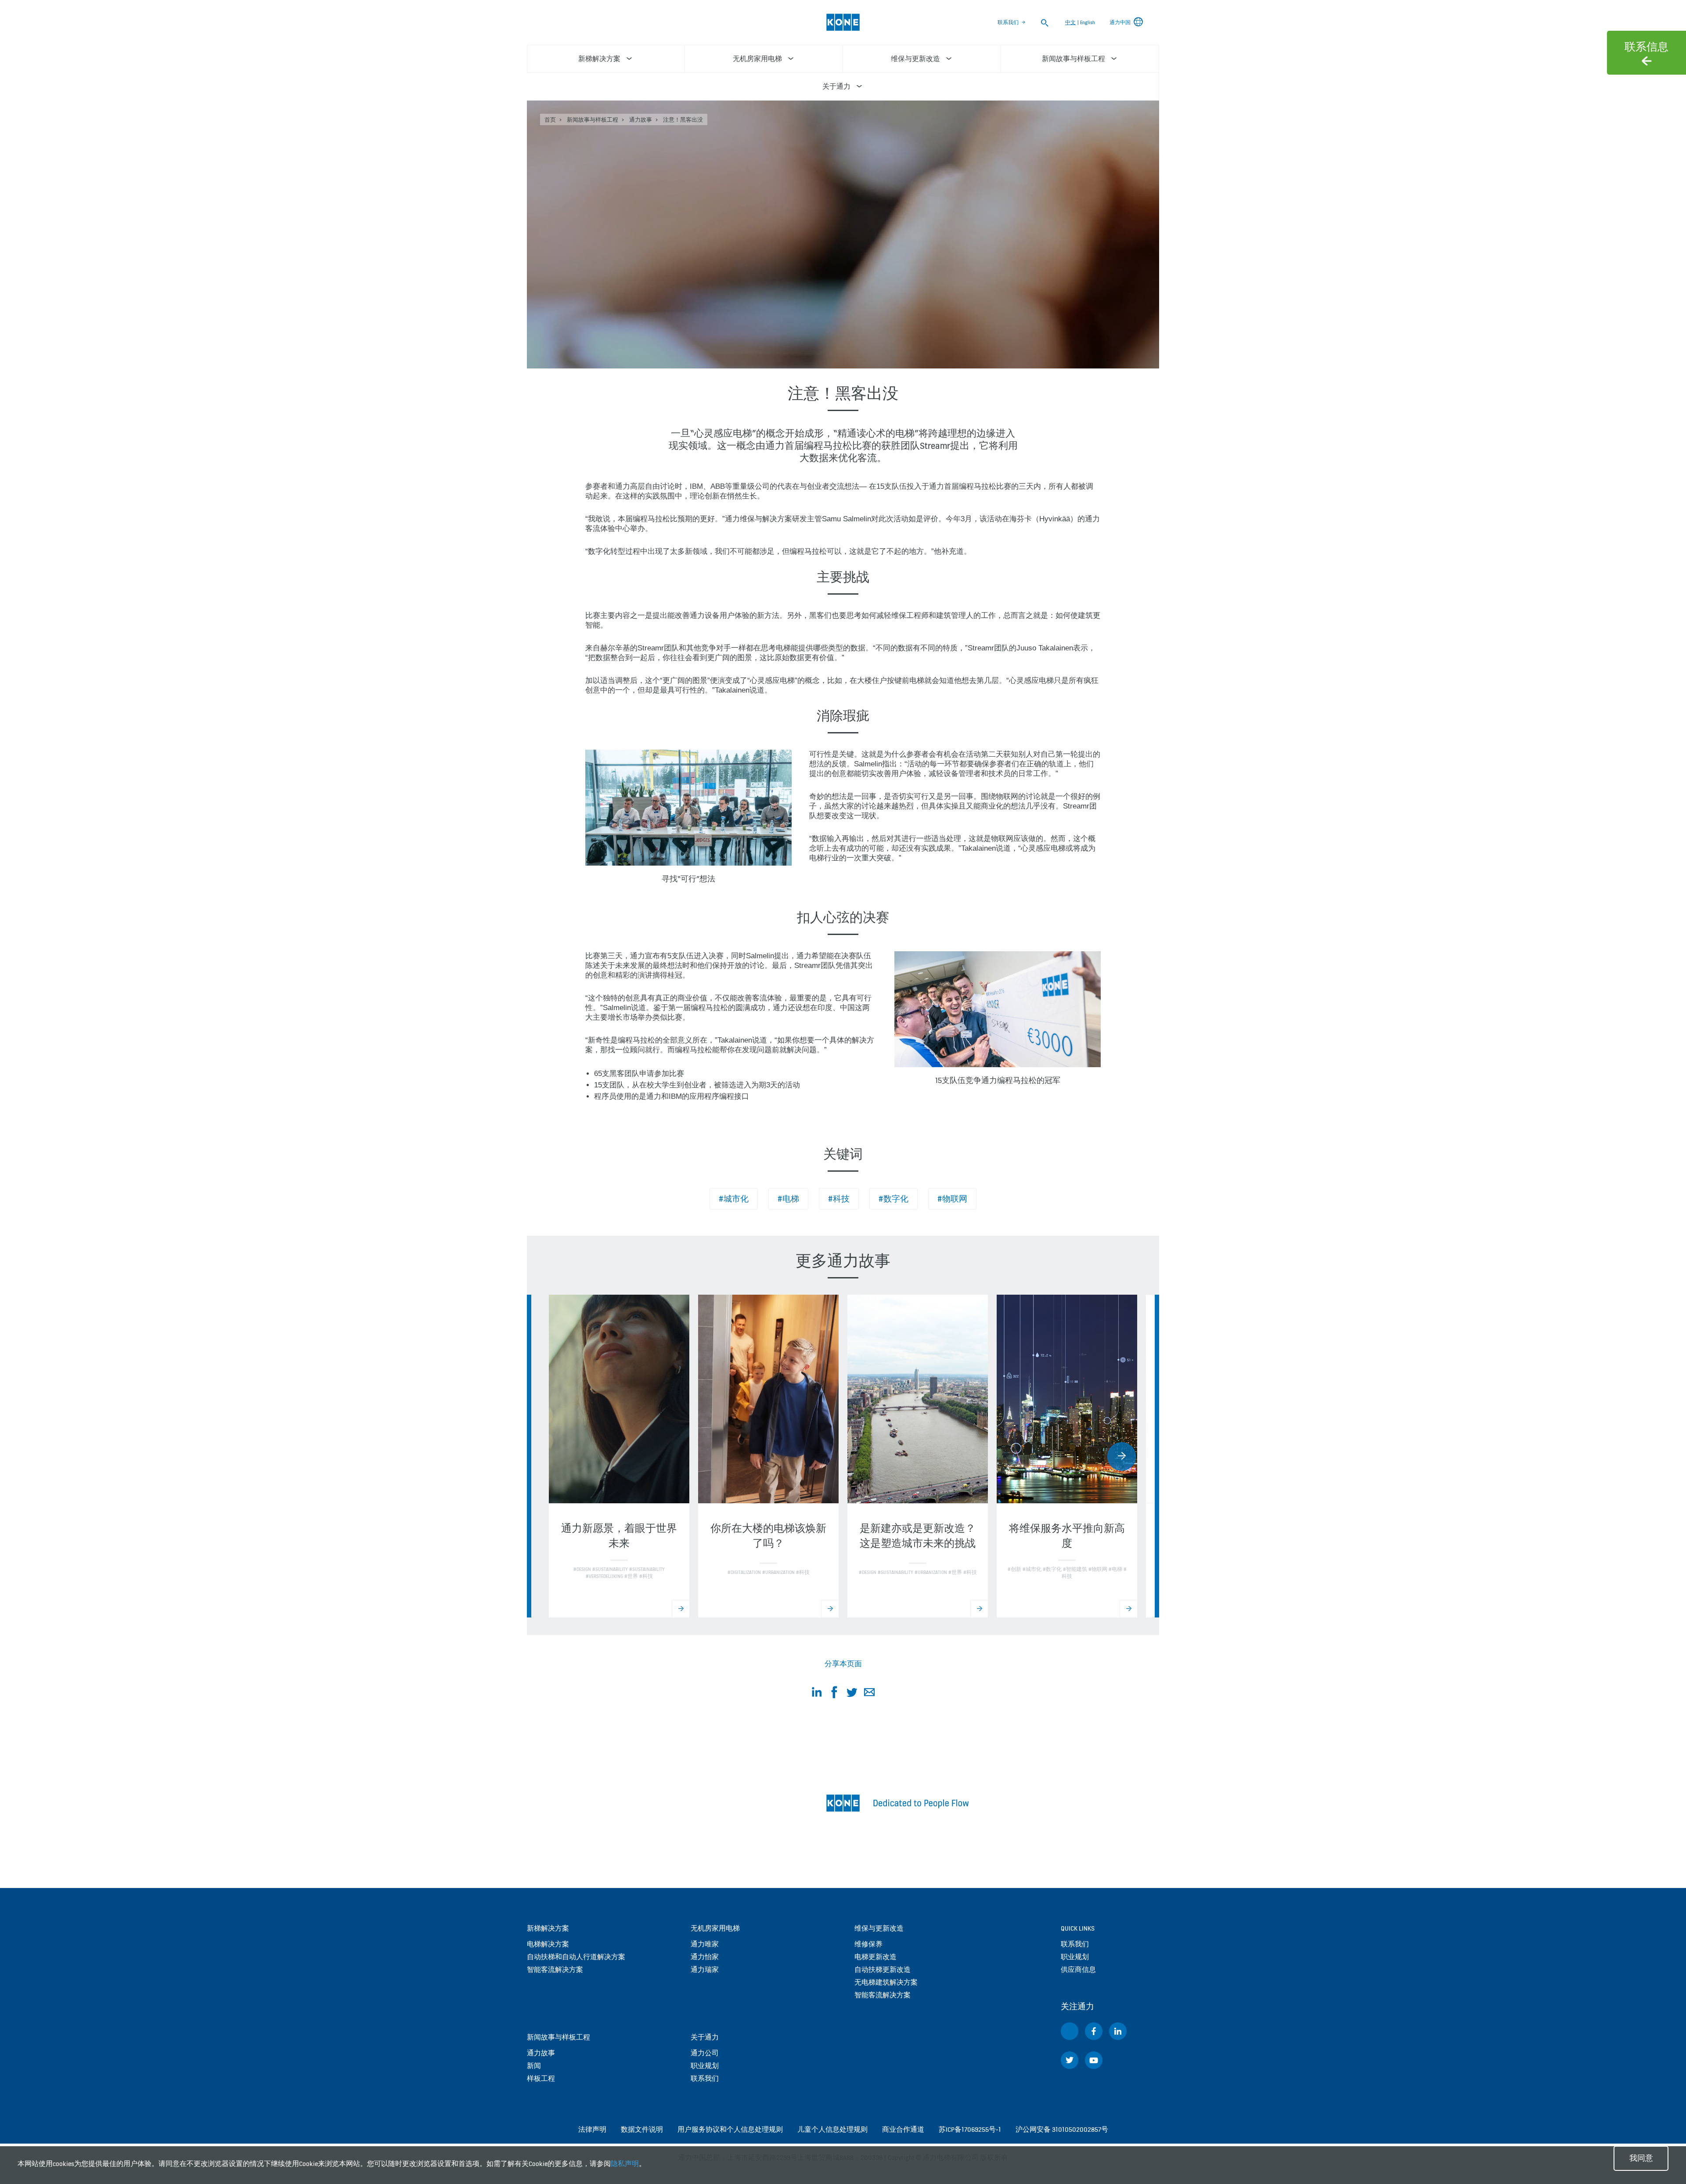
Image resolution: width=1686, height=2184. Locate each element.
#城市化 (734, 1199)
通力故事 (641, 120)
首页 (550, 120)
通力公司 (705, 2053)
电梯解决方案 (548, 1944)
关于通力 (705, 2037)
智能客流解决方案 (555, 1969)
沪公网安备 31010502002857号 (1062, 2129)
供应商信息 (1078, 1969)
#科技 (839, 1199)
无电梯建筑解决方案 (886, 1982)
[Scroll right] (1122, 1457)
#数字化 (893, 1199)
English (1088, 22)
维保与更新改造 (879, 1928)
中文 (1070, 22)
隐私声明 (625, 2164)
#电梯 (788, 1199)
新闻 (534, 2066)
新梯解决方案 (548, 1928)
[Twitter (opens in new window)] (1070, 2060)
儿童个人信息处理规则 (832, 2129)
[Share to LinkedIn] (817, 1694)
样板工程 (541, 2078)
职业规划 (705, 2066)
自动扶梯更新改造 (883, 1969)
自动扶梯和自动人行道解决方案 (576, 1957)
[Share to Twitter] (852, 1694)
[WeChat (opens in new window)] (1070, 2031)
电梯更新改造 (875, 1957)
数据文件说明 (642, 2129)
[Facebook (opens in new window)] (1094, 2031)
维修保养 (868, 1944)
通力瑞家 (705, 1969)
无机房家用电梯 (715, 1928)
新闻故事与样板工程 (593, 120)
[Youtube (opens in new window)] (1094, 2060)
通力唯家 (705, 1944)
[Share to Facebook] (834, 1694)
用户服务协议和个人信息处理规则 (730, 2129)
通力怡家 (705, 1957)
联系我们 (1008, 22)
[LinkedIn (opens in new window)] (1118, 2031)
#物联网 (952, 1199)
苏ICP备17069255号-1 (970, 2129)
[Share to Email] (869, 1694)
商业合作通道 (903, 2129)
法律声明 (592, 2129)
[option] (619, 1456)
